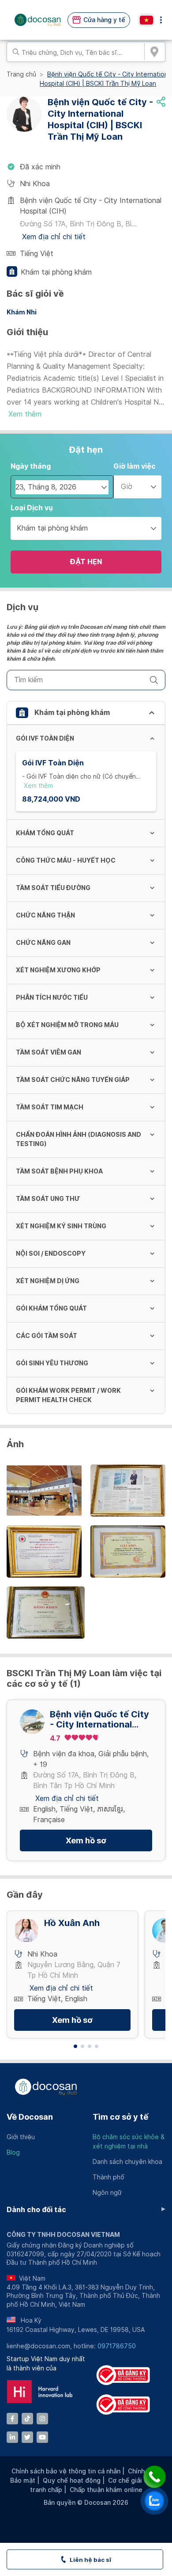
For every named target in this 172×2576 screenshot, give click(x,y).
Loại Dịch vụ (32, 508)
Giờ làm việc (135, 466)
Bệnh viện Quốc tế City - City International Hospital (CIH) (99, 1720)
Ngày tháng (31, 466)
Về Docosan (30, 2117)
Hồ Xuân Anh (72, 1923)
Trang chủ (21, 74)
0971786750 (117, 2346)
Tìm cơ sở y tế (120, 2117)
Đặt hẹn (86, 562)
